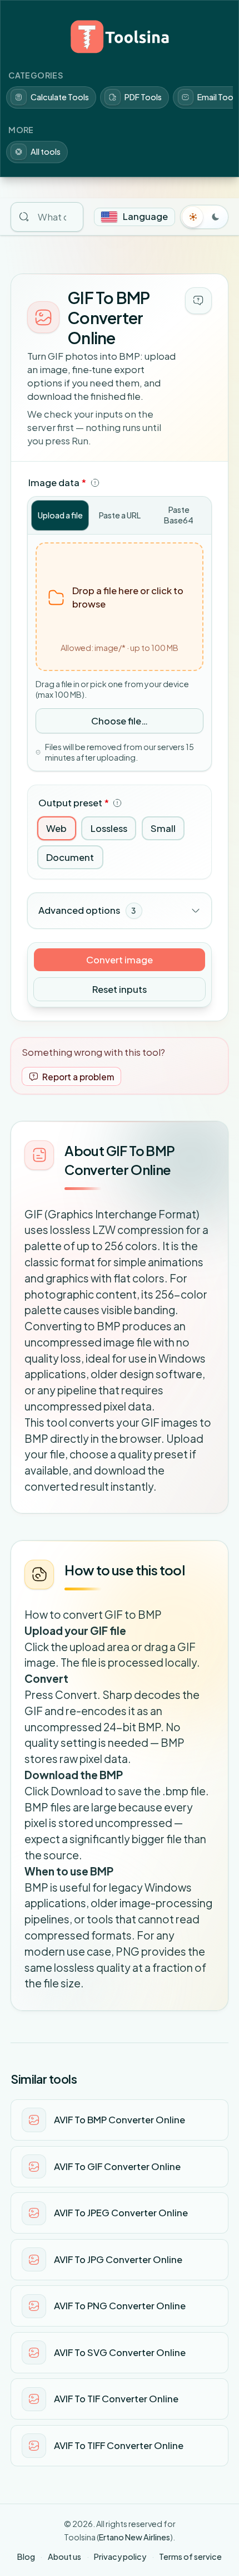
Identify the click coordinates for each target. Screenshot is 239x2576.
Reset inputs (120, 989)
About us (64, 2557)
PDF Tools (143, 97)
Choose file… (120, 721)
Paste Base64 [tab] (179, 515)
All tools (46, 151)
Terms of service (190, 2557)
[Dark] (216, 217)
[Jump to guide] (198, 301)
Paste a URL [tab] (120, 515)
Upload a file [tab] (60, 515)
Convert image (120, 960)
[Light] (193, 217)
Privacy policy (120, 2557)
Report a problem (78, 1077)
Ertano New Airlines (135, 2537)
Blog (26, 2557)
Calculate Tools (60, 97)
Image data (57, 483)
